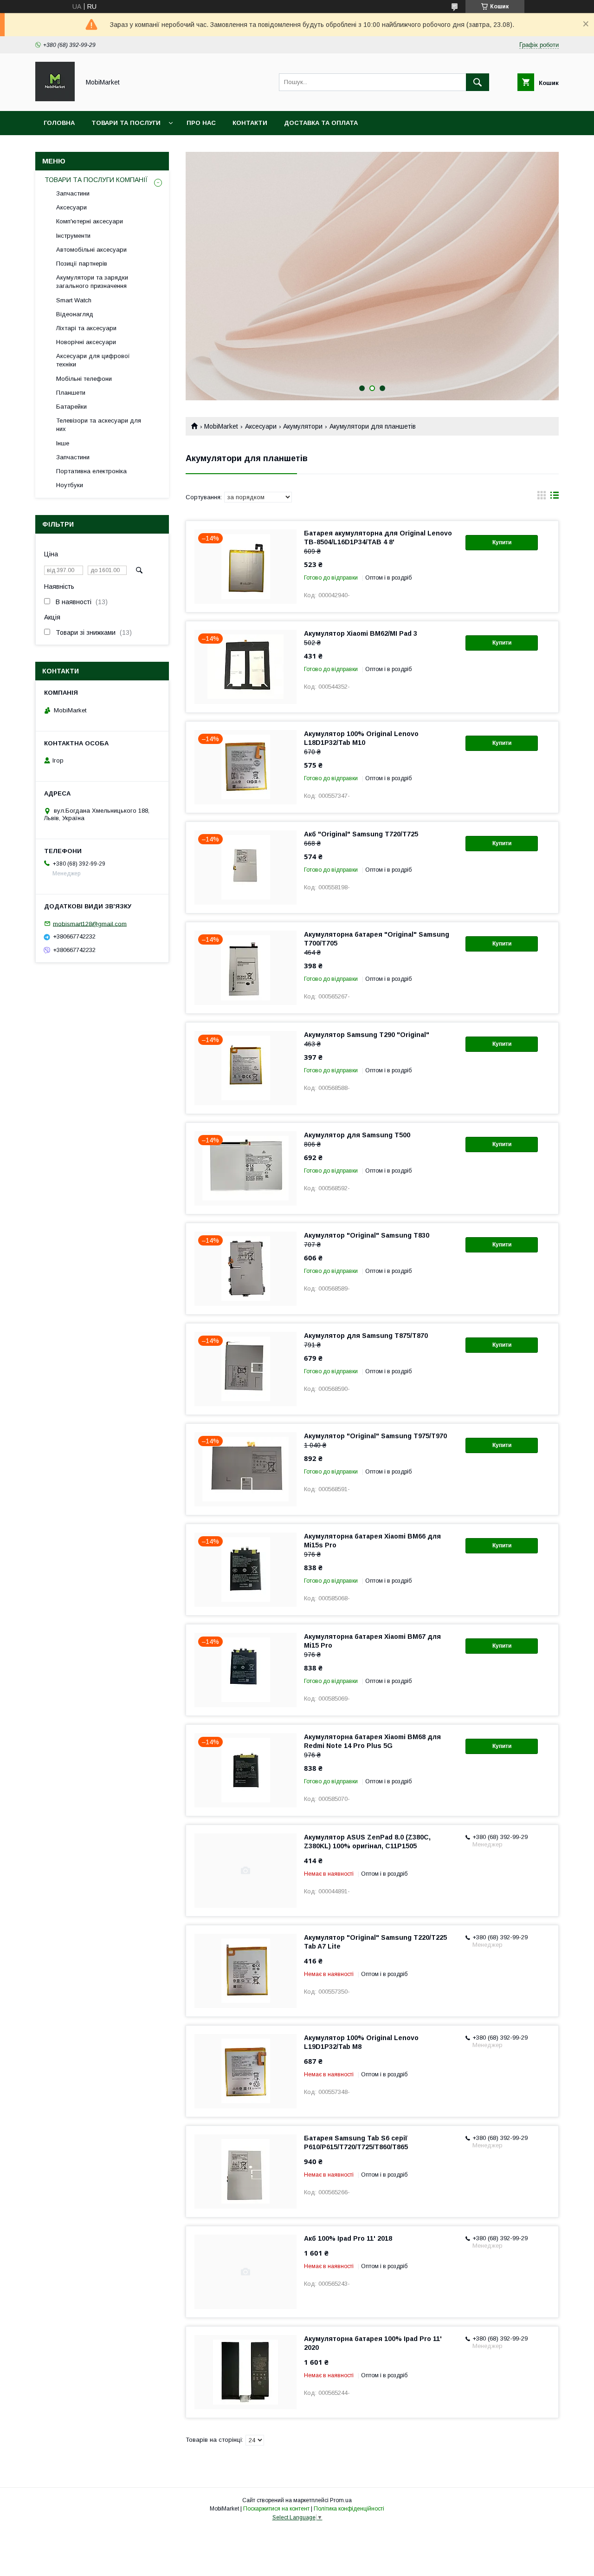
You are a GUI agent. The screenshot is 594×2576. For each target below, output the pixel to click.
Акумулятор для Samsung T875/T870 (366, 1336)
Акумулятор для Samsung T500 (357, 1135)
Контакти (250, 123)
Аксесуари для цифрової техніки (93, 360)
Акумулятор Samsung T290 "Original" (367, 1035)
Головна (59, 123)
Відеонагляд (75, 314)
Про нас (201, 123)
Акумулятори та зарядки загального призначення (92, 282)
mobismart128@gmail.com (90, 923)
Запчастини (73, 193)
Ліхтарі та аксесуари (86, 328)
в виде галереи (542, 497)
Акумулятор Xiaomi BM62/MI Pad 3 (361, 633)
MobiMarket (221, 426)
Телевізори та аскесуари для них (99, 425)
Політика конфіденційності (349, 2509)
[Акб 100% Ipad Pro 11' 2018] (245, 2272)
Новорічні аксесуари (86, 342)
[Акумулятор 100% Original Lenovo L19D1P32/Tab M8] (245, 2071)
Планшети (71, 393)
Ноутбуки (70, 485)
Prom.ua (341, 2500)
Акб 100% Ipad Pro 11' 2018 (348, 2238)
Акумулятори (303, 426)
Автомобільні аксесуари (91, 250)
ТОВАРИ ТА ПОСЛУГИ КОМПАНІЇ (96, 180)
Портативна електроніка (91, 471)
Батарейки (71, 407)
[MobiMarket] (55, 99)
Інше (63, 443)
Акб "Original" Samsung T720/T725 (361, 834)
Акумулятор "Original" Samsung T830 (367, 1235)
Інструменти (73, 236)
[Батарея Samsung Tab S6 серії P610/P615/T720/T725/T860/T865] (245, 2172)
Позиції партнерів (82, 264)
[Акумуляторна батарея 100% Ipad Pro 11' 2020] (245, 2372)
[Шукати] (478, 82)
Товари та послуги (126, 123)
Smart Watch (74, 300)
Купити (502, 542)
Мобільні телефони (84, 379)
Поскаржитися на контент (276, 2509)
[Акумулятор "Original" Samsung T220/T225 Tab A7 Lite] (245, 1971)
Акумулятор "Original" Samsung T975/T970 (375, 1436)
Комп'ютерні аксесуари (90, 221)
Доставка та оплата (321, 123)
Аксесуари (261, 426)
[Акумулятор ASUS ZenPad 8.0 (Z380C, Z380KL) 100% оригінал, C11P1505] (245, 1871)
